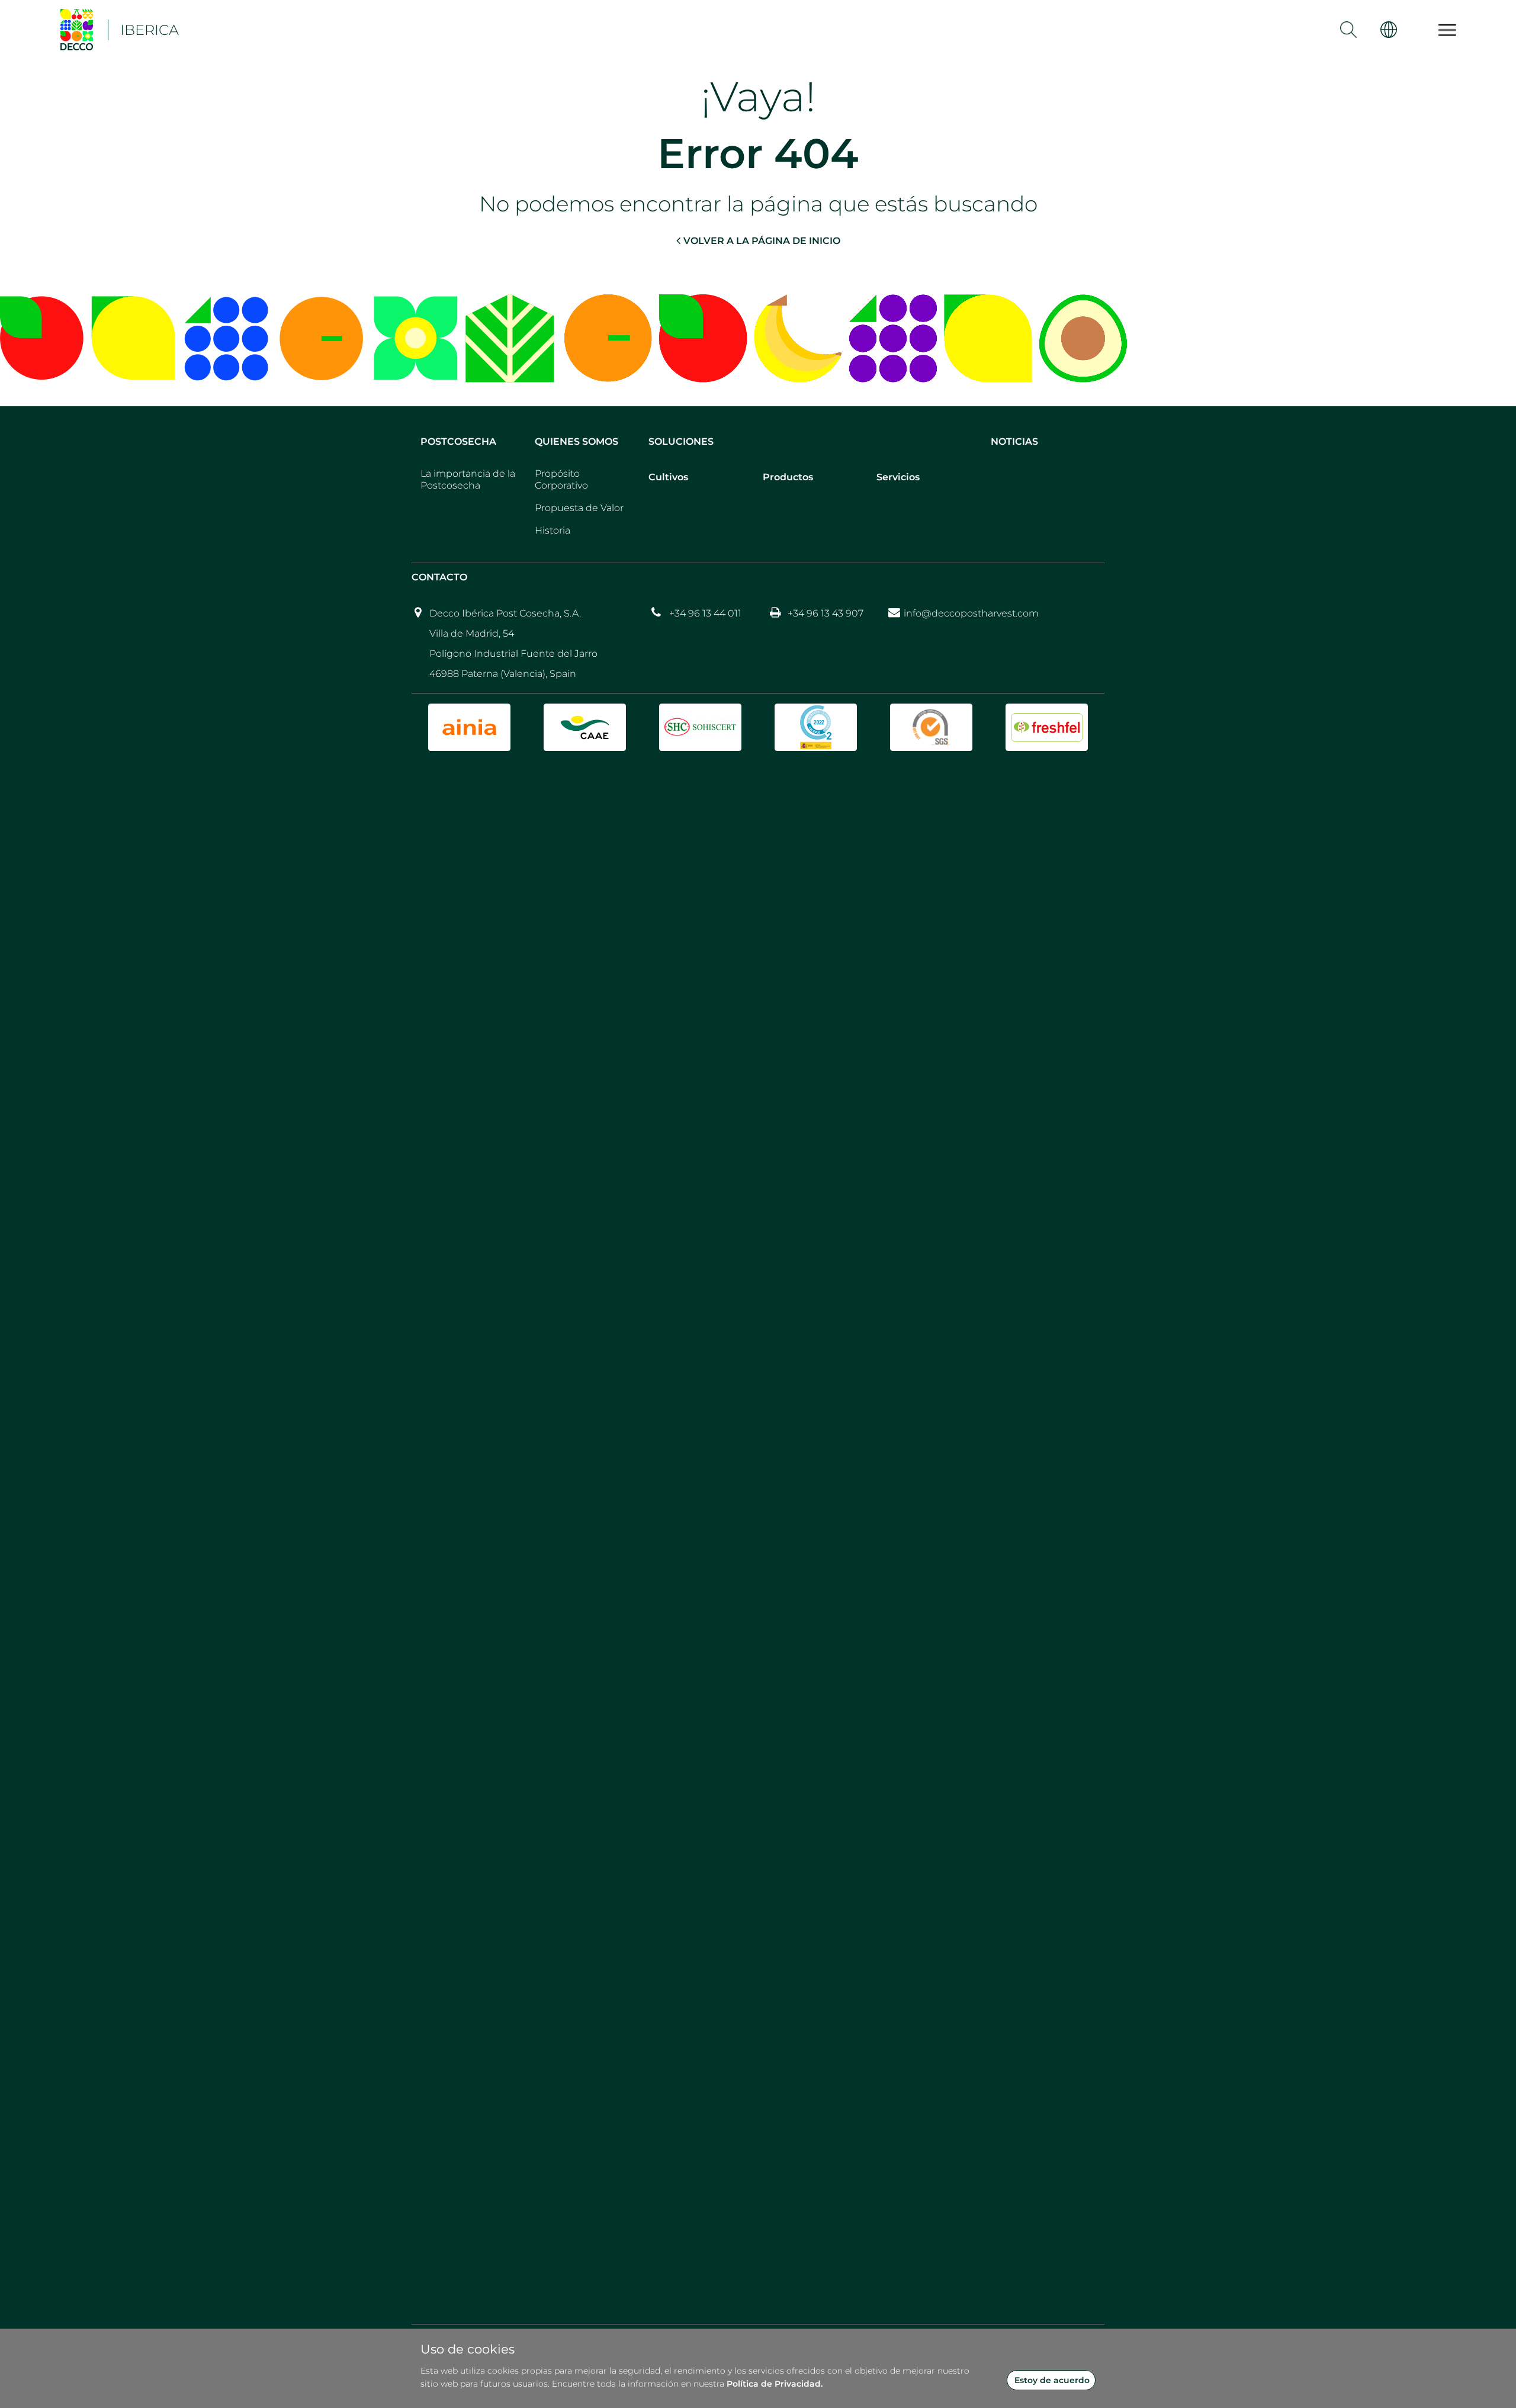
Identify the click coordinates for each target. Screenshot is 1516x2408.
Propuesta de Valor (579, 508)
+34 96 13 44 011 (705, 613)
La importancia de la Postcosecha (468, 479)
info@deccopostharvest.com (971, 613)
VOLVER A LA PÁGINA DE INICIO (762, 241)
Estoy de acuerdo (1052, 2380)
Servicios (898, 477)
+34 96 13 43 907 (826, 613)
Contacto (439, 577)
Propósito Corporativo (561, 479)
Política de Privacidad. (775, 2384)
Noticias (1014, 442)
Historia (553, 530)
